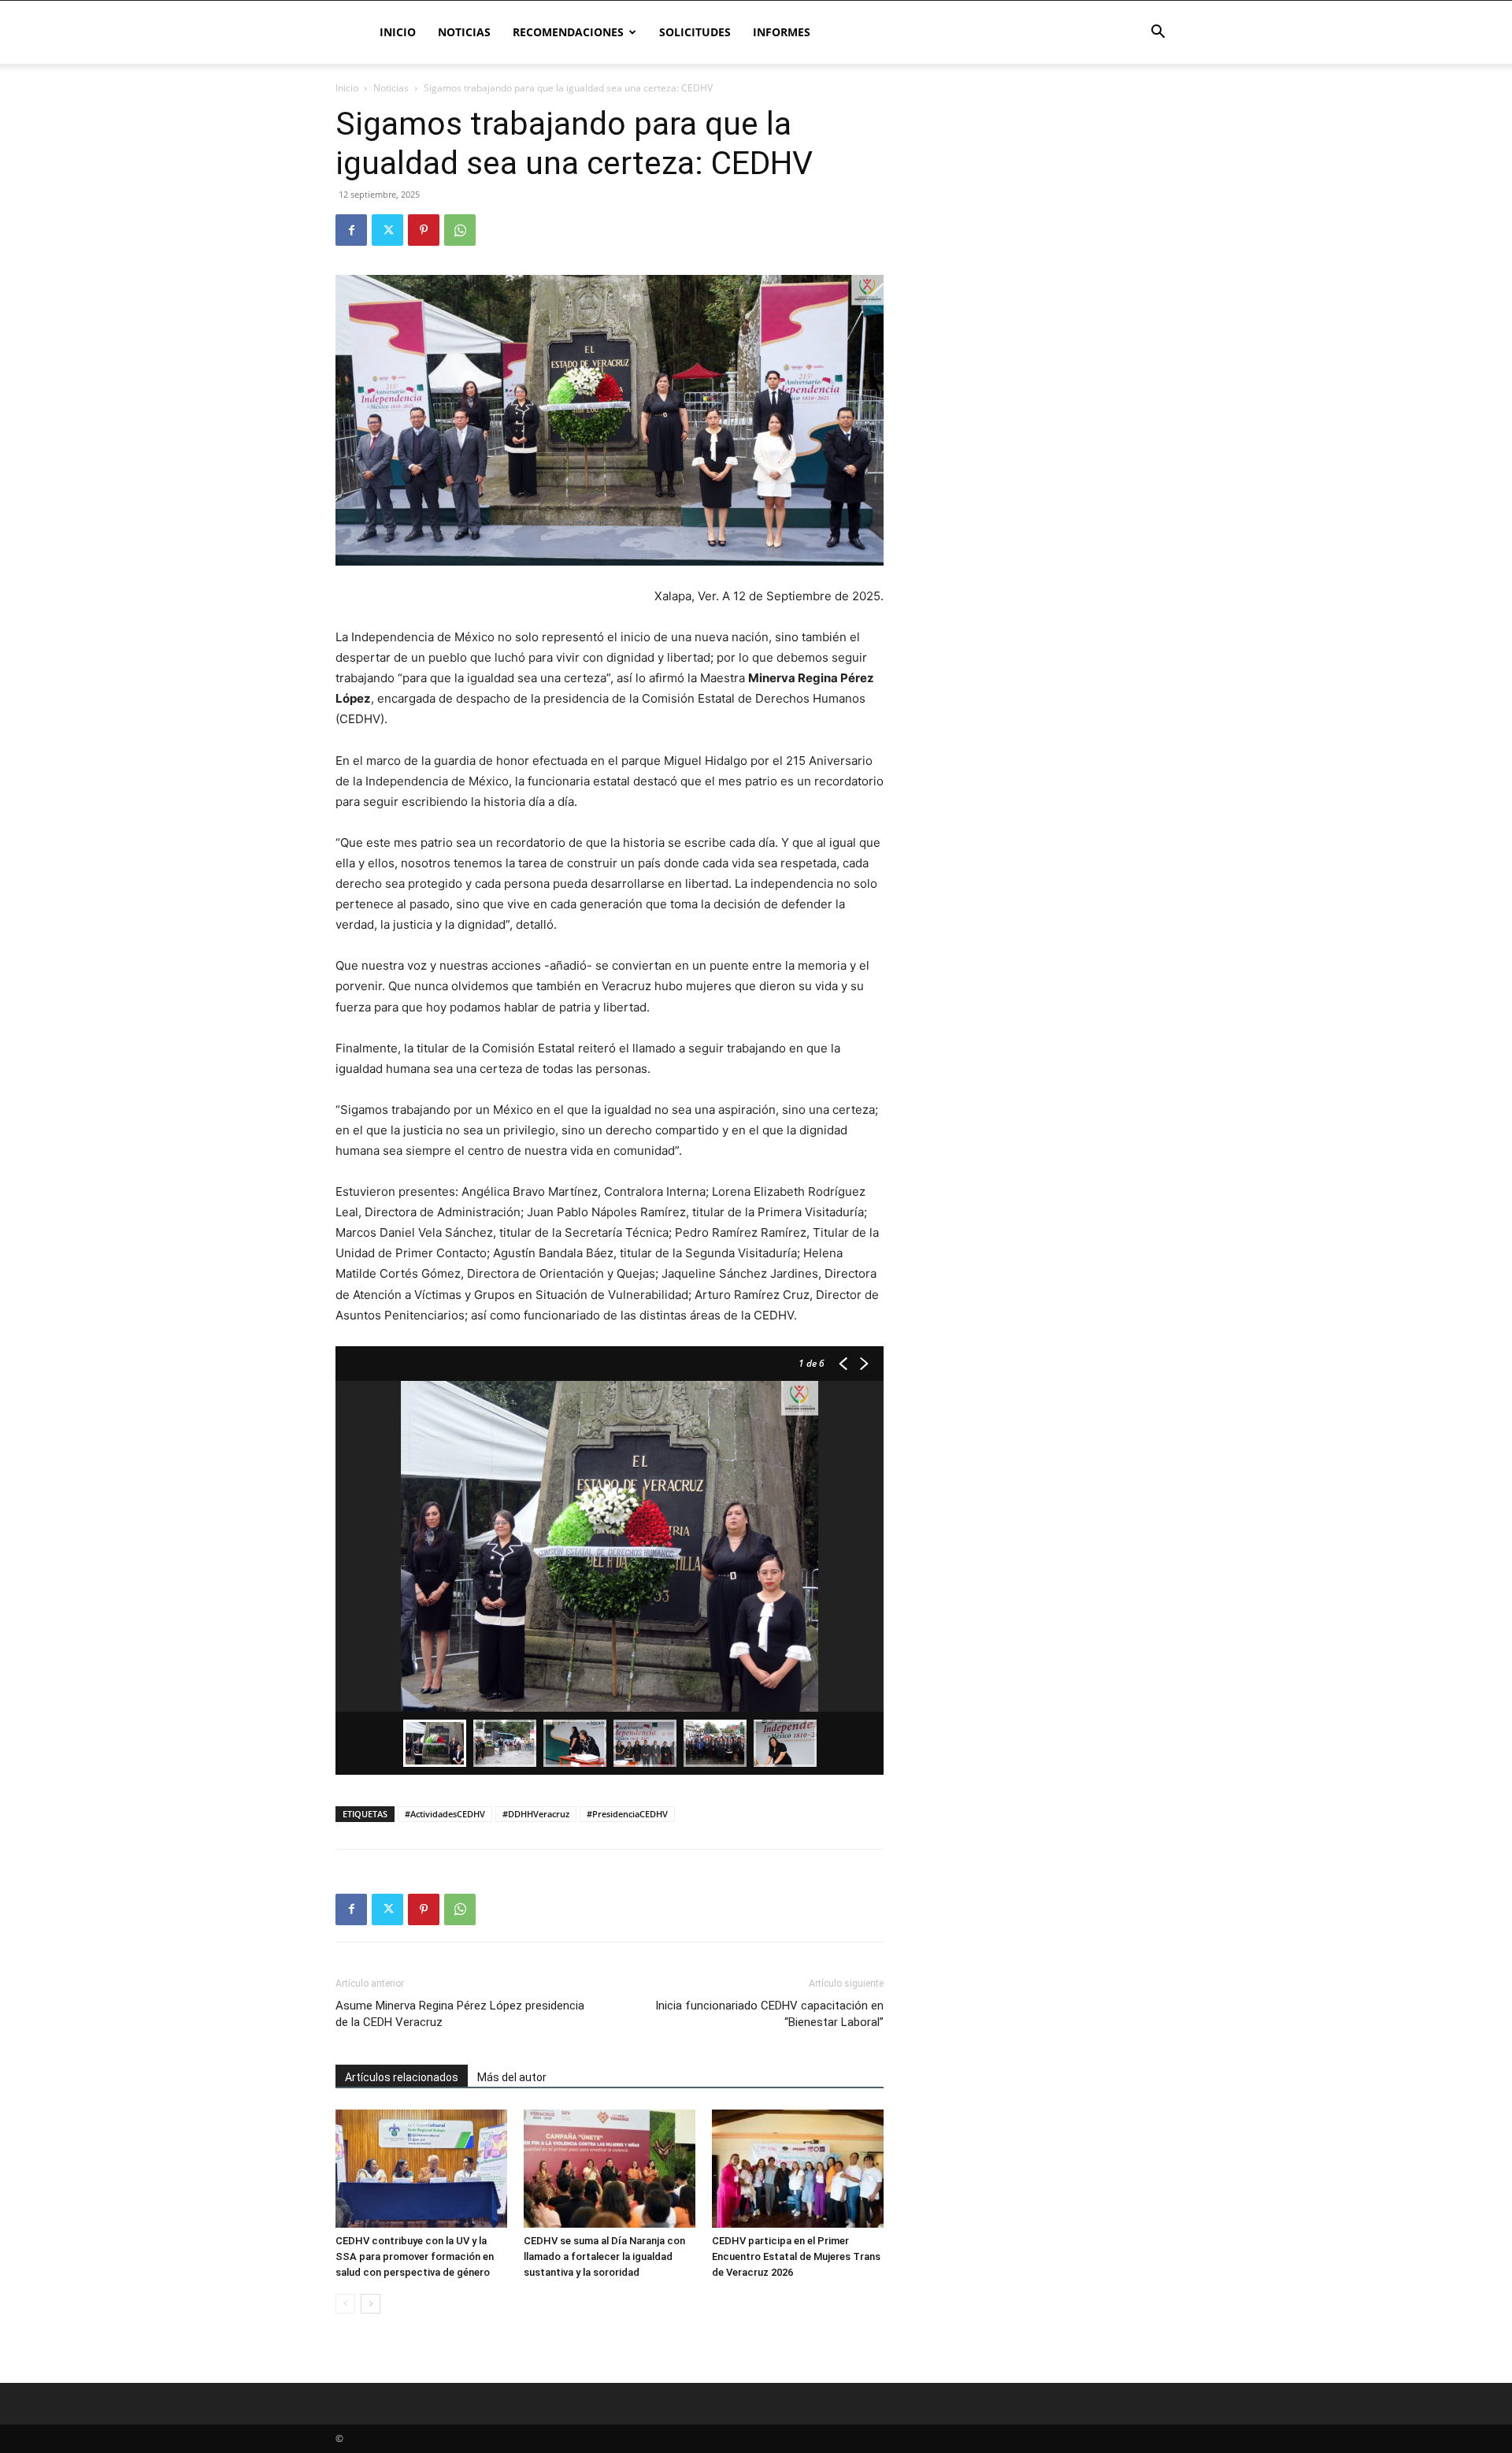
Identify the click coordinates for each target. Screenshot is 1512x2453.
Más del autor (512, 2077)
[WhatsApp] (460, 230)
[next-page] (371, 2304)
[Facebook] (351, 230)
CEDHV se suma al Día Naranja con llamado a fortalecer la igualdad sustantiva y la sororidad (604, 2256)
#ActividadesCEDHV (445, 1814)
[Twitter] (387, 230)
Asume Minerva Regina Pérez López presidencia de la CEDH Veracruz (460, 2014)
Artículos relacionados (402, 2077)
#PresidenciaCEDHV (627, 1814)
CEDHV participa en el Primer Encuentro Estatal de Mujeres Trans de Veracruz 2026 (796, 2256)
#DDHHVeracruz (536, 1814)
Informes (782, 32)
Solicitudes (695, 32)
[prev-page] (345, 2304)
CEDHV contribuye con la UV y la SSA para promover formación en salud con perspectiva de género (415, 2256)
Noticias (464, 32)
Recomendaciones (568, 32)
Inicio (398, 32)
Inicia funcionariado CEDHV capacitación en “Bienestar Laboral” (769, 2014)
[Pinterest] (424, 230)
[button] (1158, 33)
